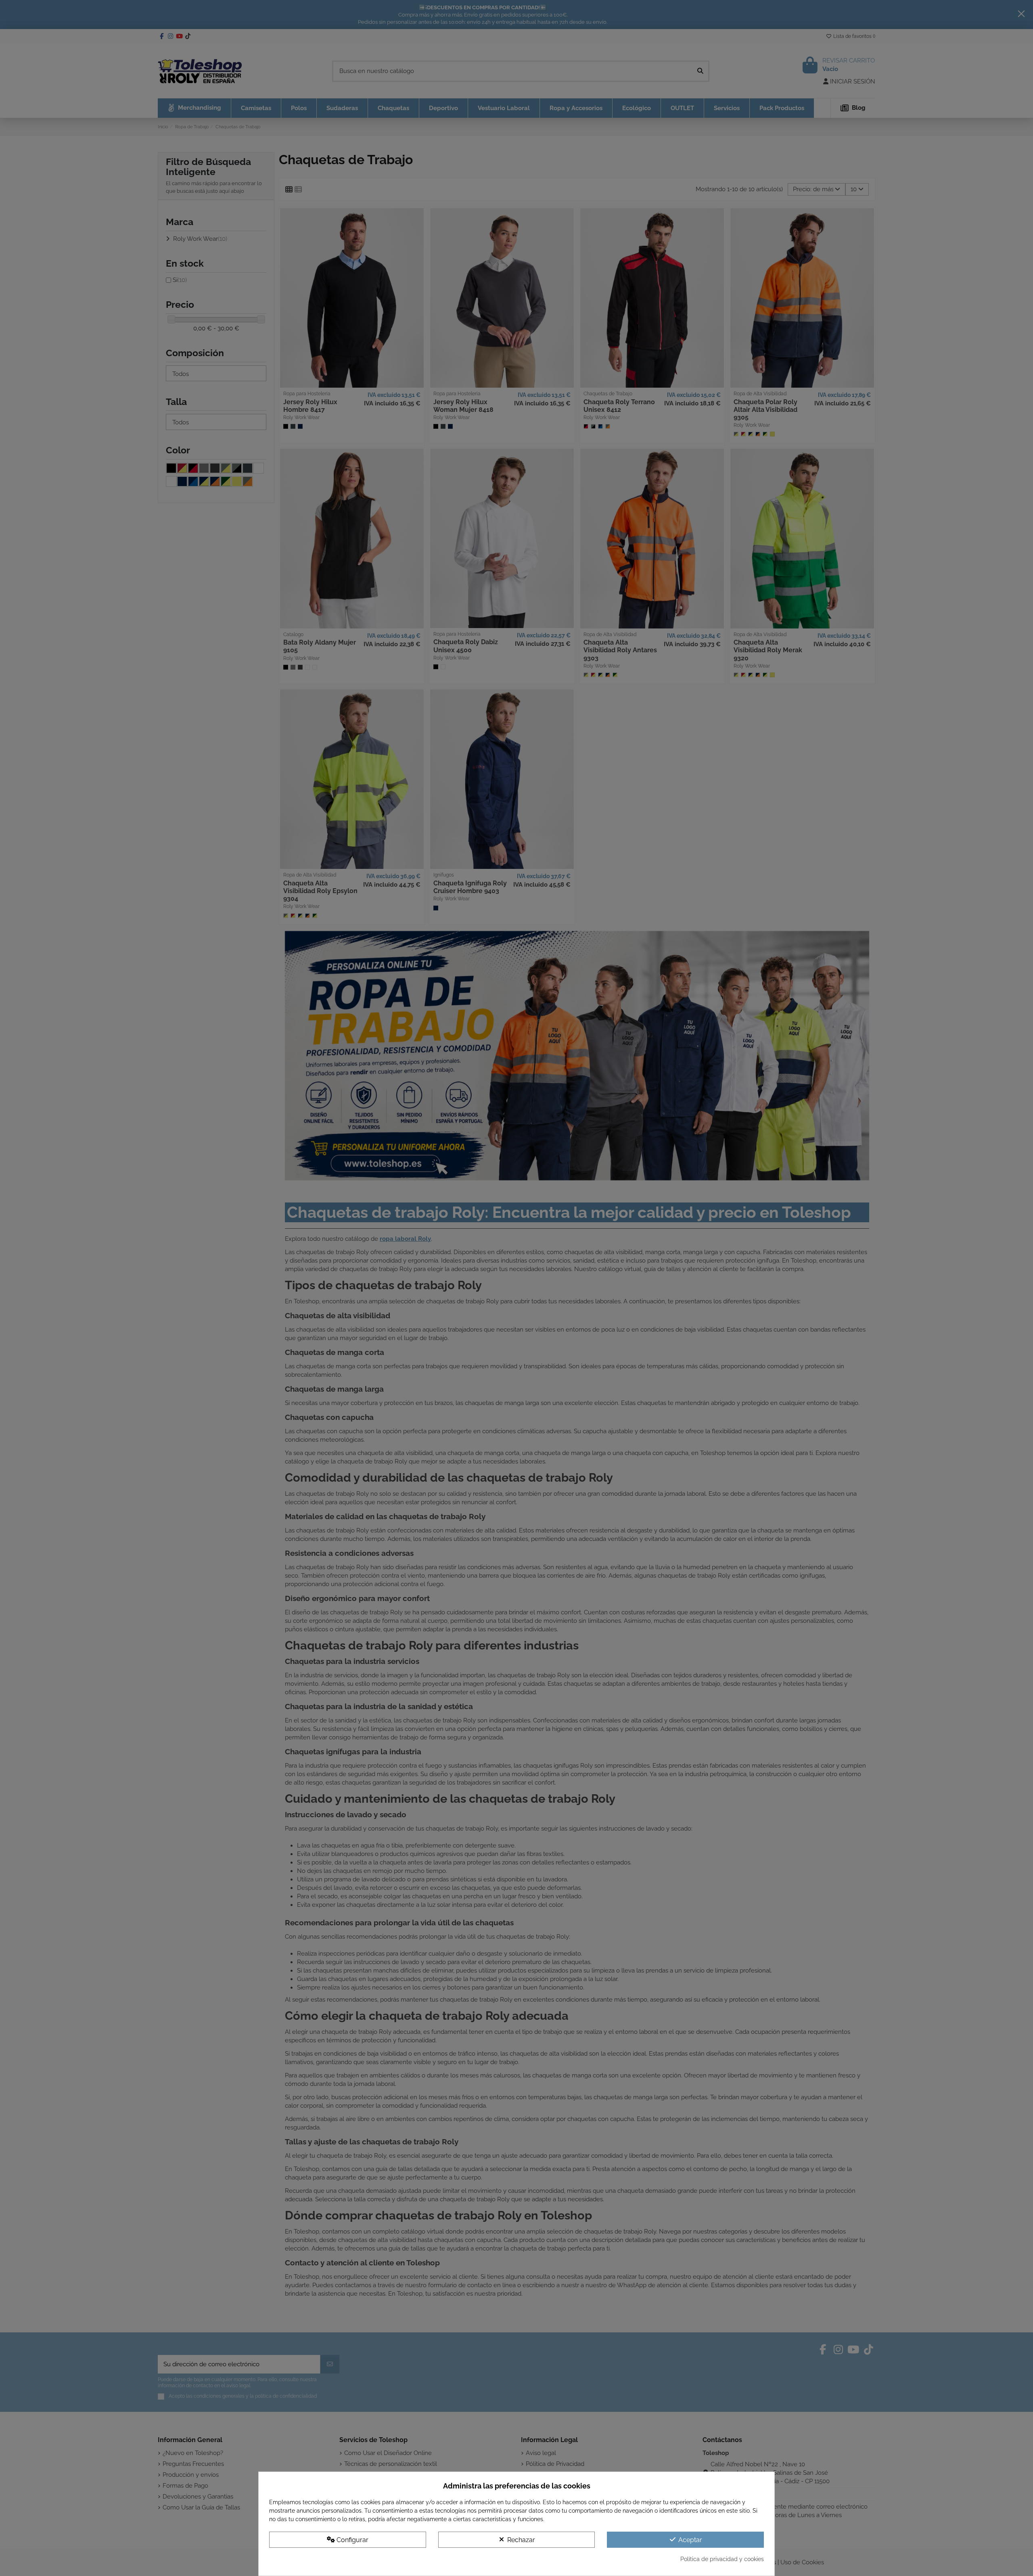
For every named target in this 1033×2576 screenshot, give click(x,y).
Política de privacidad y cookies (722, 2559)
